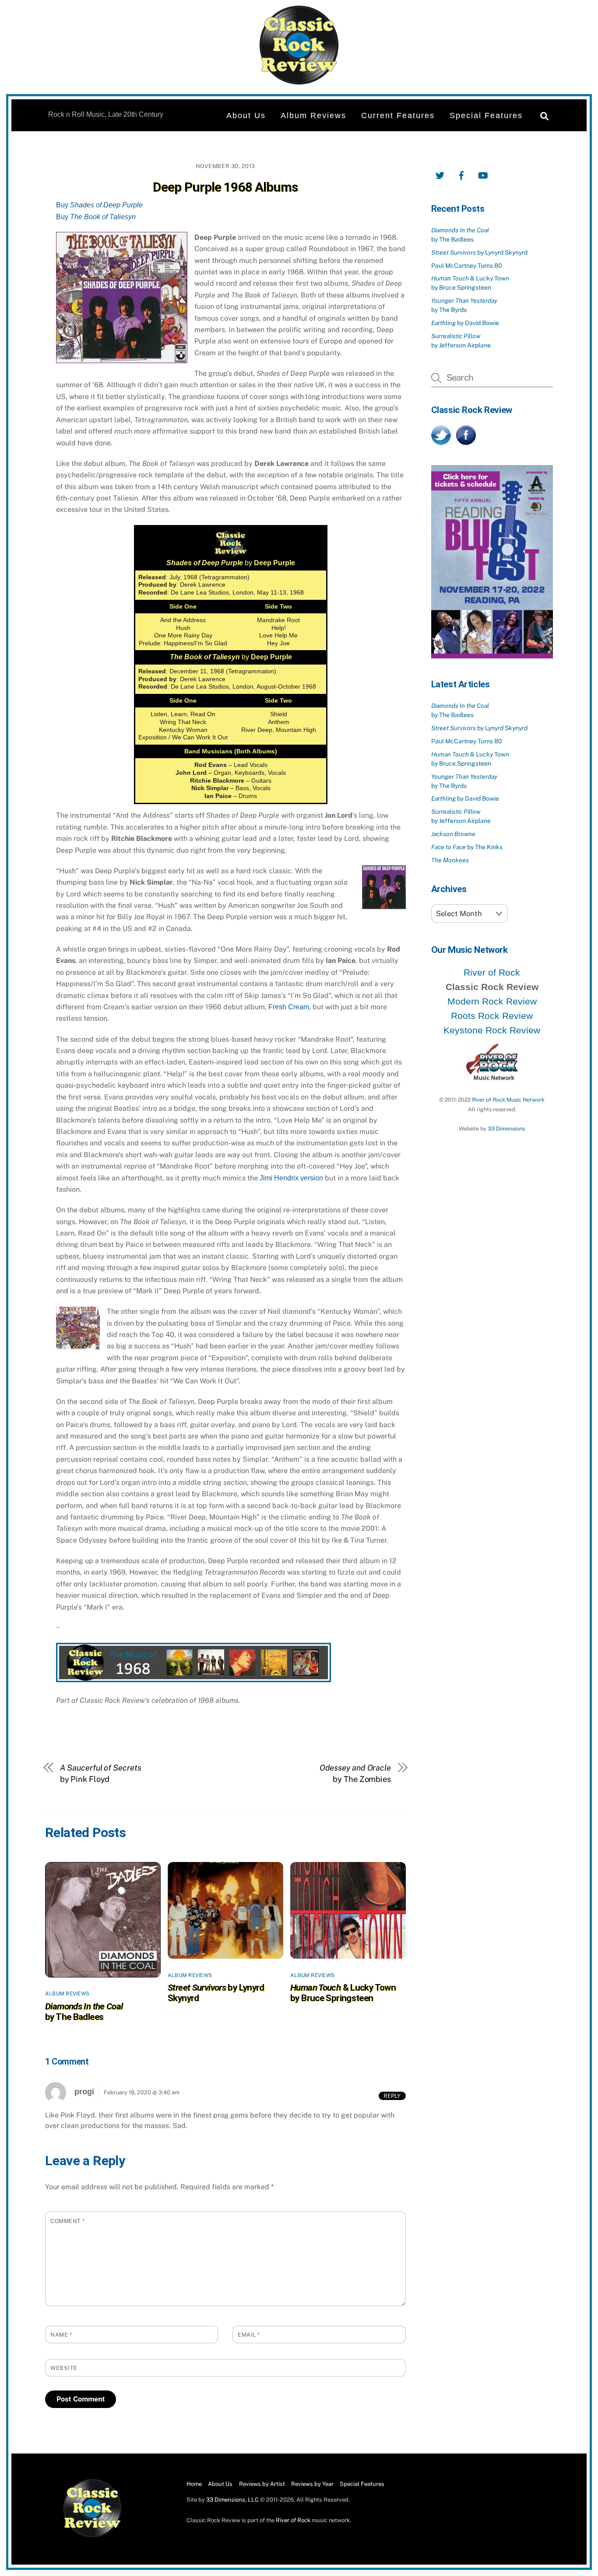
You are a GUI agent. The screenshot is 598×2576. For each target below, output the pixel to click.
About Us (246, 115)
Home (194, 2484)
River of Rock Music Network (508, 1100)
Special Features (486, 115)
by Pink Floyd (101, 1773)
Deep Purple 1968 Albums (225, 187)
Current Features (398, 115)
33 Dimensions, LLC (232, 2500)
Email (249, 2335)
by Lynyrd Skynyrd (479, 252)
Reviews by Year (312, 2484)
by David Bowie (465, 323)
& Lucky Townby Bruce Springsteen (343, 1993)
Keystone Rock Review (492, 1030)
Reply (392, 2096)
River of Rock (492, 972)
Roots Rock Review (492, 1016)
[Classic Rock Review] (92, 2536)
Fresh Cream (289, 1007)
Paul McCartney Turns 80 (467, 266)
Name (61, 2335)
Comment (68, 2221)
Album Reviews (313, 115)
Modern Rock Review (492, 1001)
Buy (99, 205)
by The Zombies (355, 1773)
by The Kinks (467, 847)
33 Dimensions (506, 1129)
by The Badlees (84, 2012)
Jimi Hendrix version (291, 1178)
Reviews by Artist (262, 2484)
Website (64, 2368)
